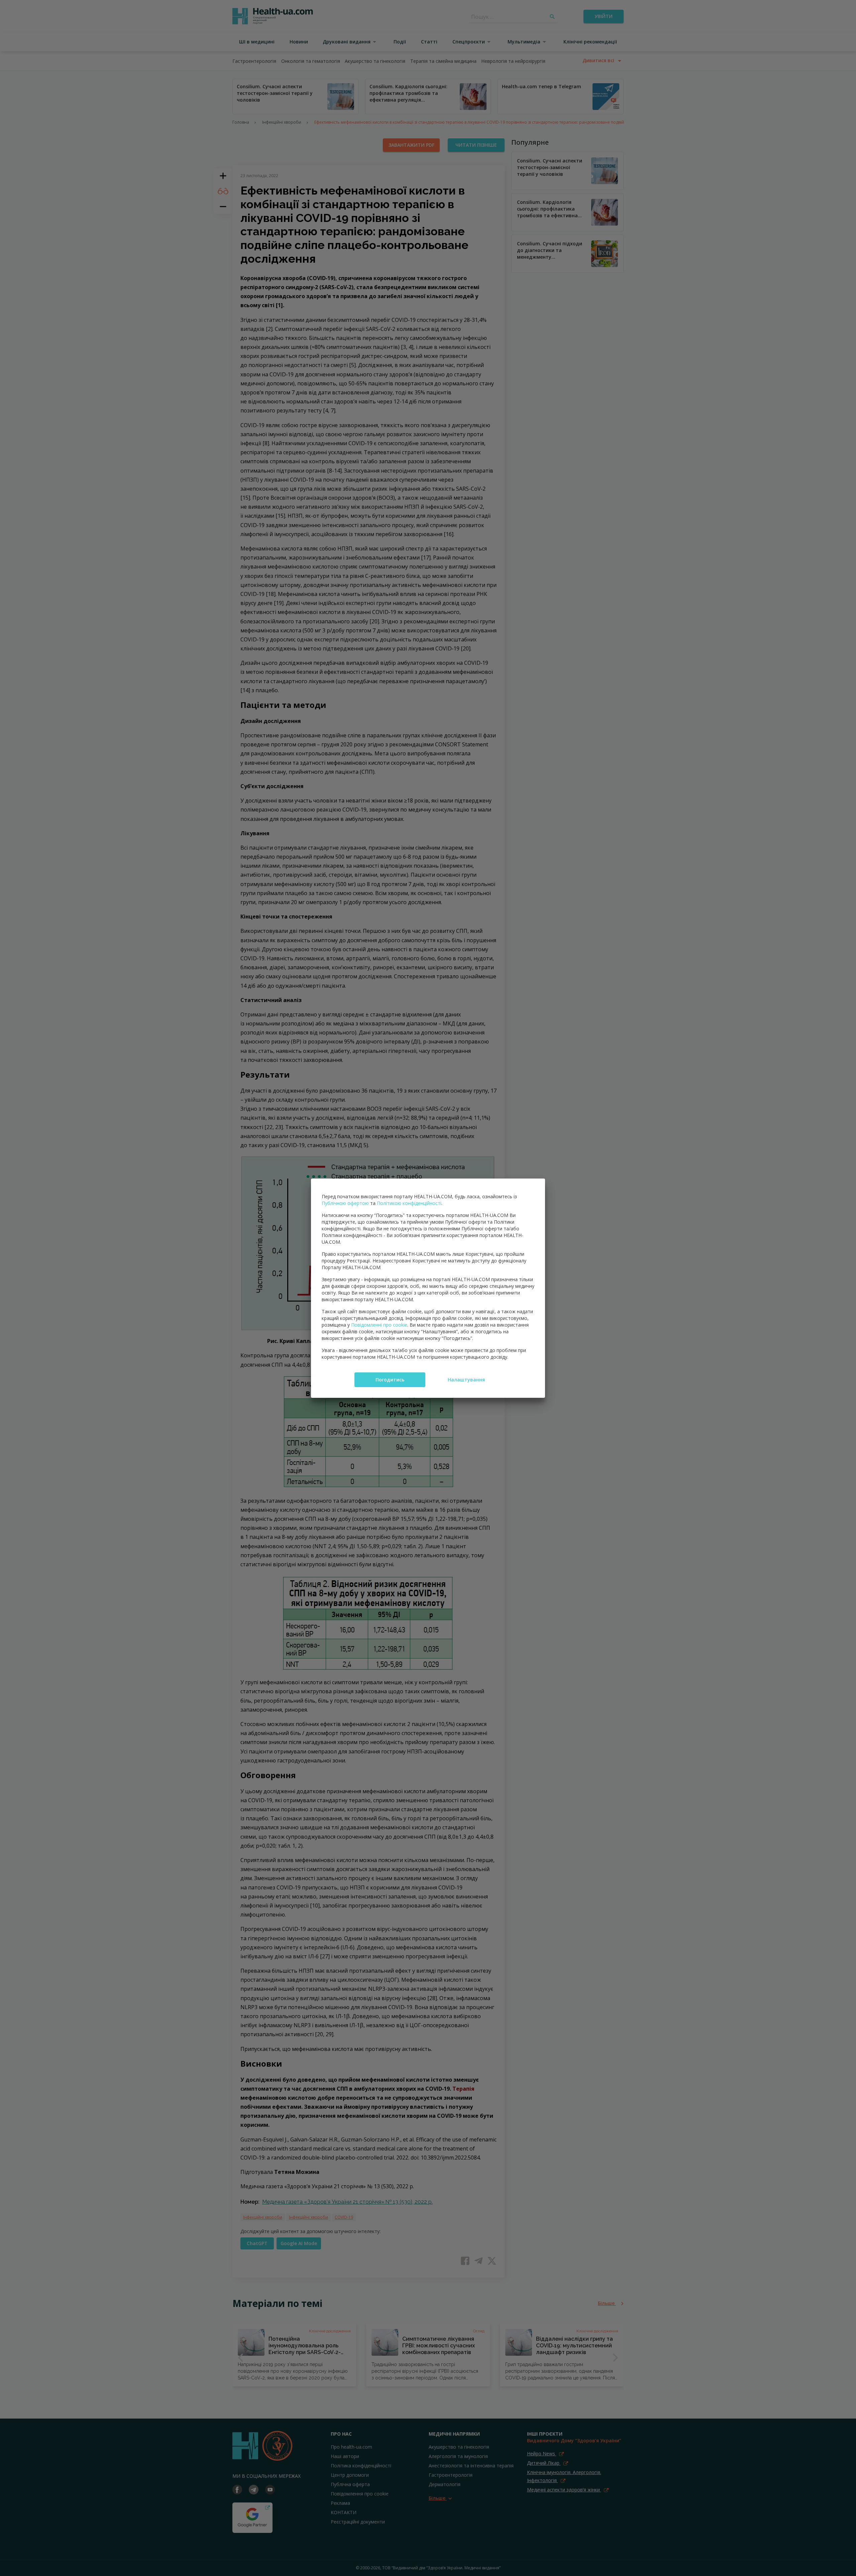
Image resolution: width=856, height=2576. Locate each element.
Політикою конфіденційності (409, 1203)
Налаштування (466, 1380)
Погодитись (390, 1380)
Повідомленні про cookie (379, 1325)
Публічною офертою (345, 1203)
